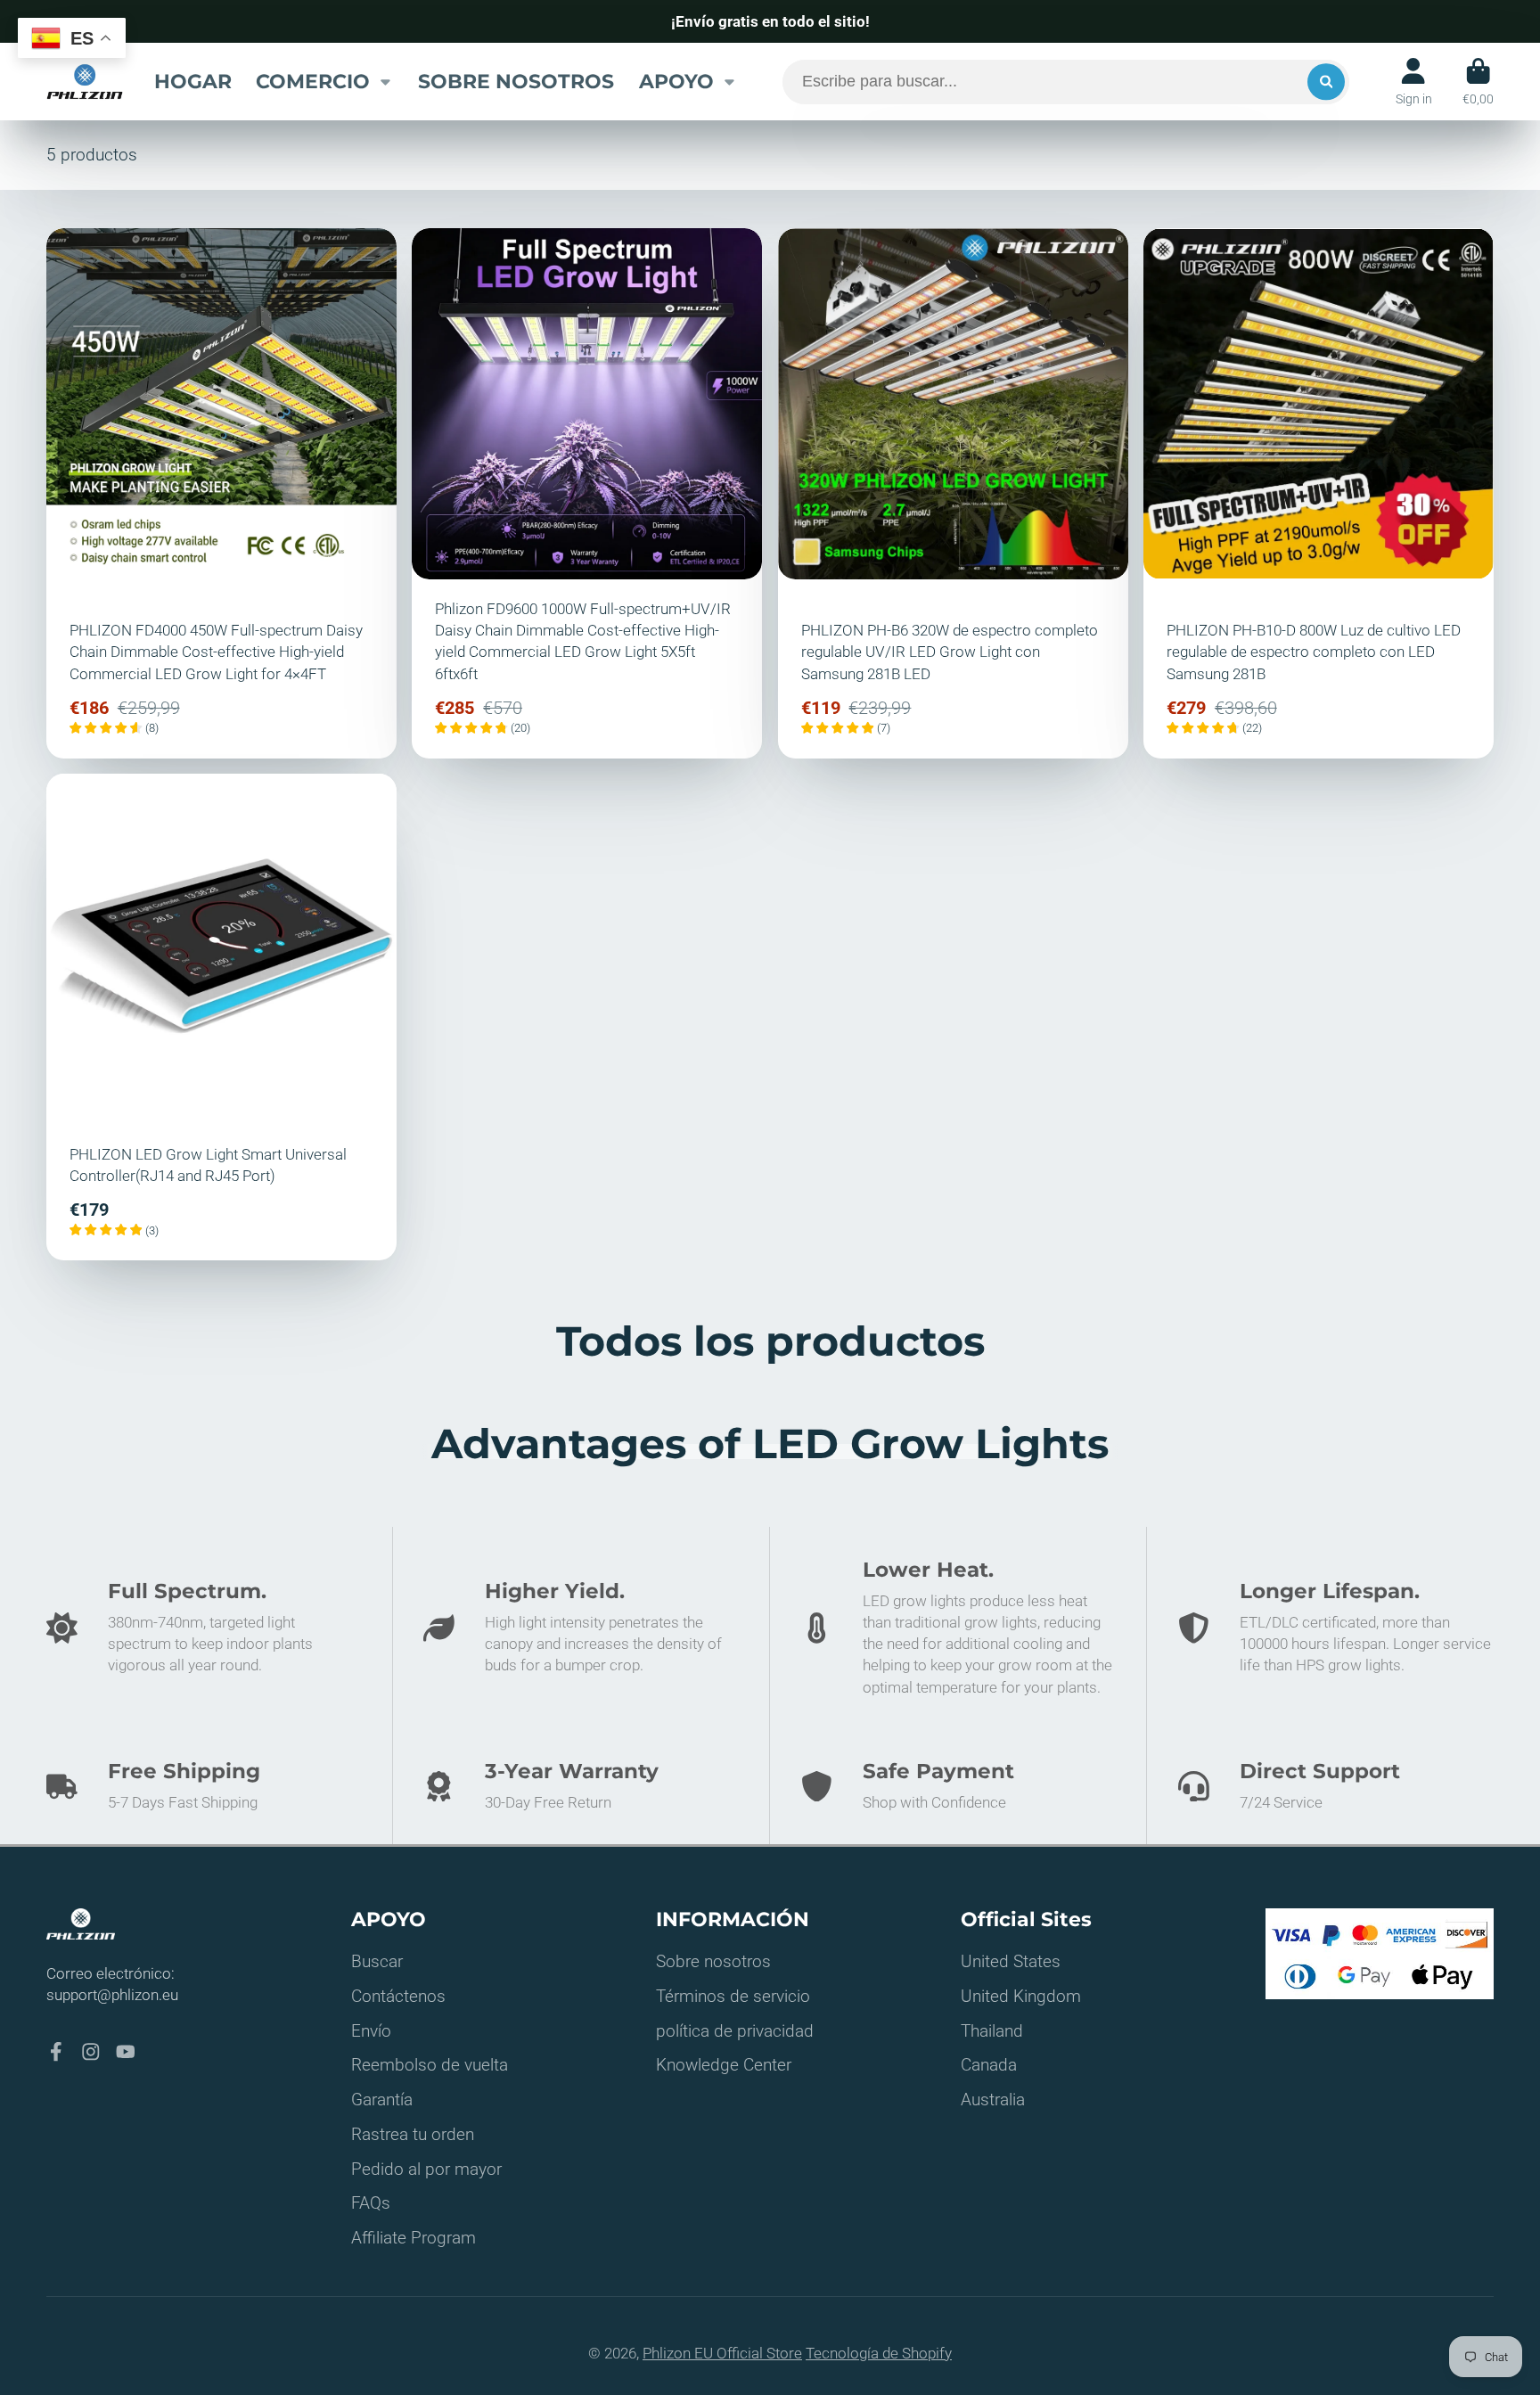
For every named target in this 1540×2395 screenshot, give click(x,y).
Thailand (992, 2031)
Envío (371, 2031)
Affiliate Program (414, 2238)
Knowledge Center (724, 2065)
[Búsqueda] (1326, 82)
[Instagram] (91, 2052)
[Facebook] (56, 2052)
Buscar (377, 1961)
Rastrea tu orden (413, 2134)
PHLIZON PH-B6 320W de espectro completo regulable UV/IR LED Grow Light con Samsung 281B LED (953, 493)
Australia (993, 2100)
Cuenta (1414, 82)
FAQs (371, 2203)
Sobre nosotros (713, 1961)
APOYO (676, 81)
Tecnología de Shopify (879, 2353)
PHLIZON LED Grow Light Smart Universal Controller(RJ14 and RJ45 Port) (221, 1017)
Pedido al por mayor (426, 2169)
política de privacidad (735, 2031)
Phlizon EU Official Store (722, 2353)
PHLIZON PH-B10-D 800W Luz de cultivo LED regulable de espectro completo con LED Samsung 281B (1319, 493)
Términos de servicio (733, 1996)
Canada (989, 2065)
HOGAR (193, 81)
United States (1011, 1961)
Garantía (382, 2100)
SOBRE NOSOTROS (516, 81)
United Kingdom (1021, 1996)
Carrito (1478, 82)
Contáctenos (398, 1996)
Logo (85, 81)
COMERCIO (313, 81)
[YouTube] (126, 2052)
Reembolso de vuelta (430, 2065)
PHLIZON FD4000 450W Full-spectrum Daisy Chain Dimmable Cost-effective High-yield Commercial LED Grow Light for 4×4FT (221, 493)
